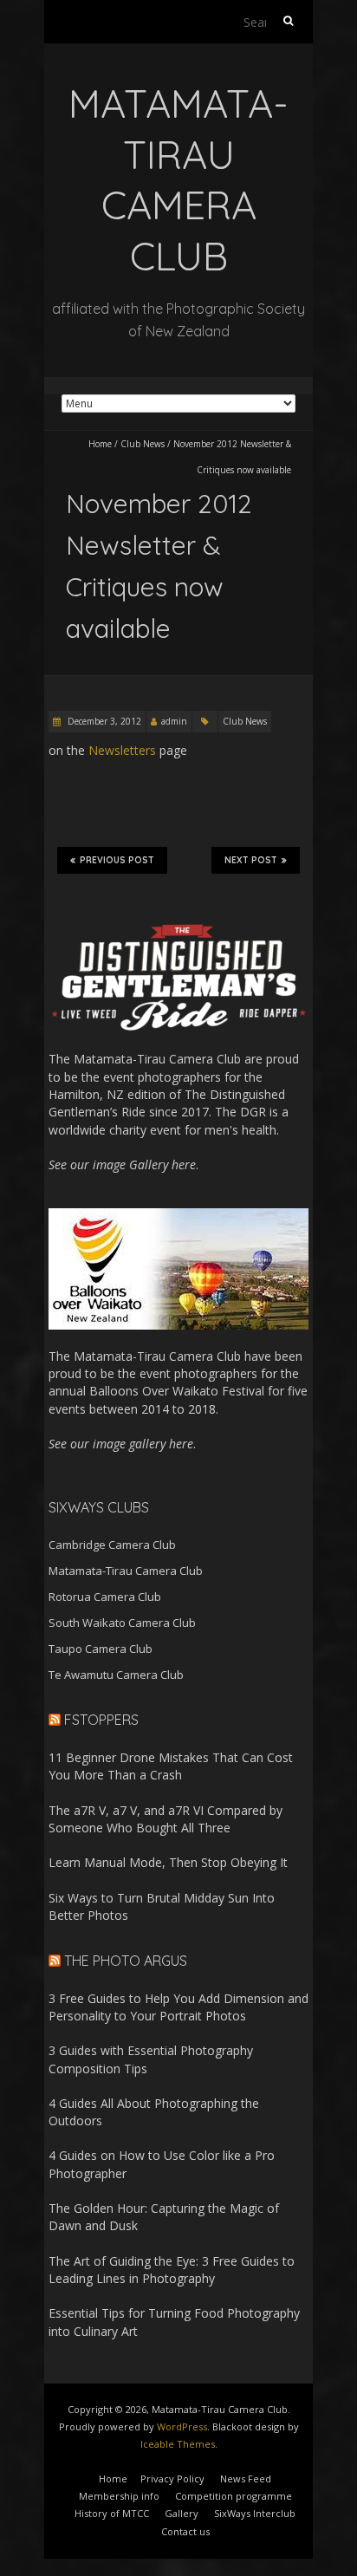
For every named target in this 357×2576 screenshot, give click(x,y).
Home (100, 444)
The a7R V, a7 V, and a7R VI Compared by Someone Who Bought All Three (166, 1819)
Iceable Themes (178, 2444)
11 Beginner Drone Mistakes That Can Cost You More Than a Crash (171, 1766)
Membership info (119, 2496)
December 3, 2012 (103, 721)
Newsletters (122, 750)
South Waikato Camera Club (122, 1623)
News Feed (246, 2478)
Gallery (182, 2513)
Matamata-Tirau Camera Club (126, 1571)
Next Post (251, 860)
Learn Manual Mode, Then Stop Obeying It (168, 1862)
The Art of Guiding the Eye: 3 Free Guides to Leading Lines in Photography (172, 2270)
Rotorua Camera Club (105, 1597)
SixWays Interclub (255, 2513)
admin (174, 721)
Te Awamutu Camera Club (116, 1675)
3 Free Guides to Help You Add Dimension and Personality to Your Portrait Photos (178, 2007)
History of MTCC (112, 2513)
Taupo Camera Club (101, 1649)
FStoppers (101, 1720)
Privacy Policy (172, 2478)
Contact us (185, 2531)
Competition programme (234, 2496)
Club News (143, 444)
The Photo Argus (126, 1961)
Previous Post (117, 860)
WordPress (182, 2426)
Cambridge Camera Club (112, 1545)
